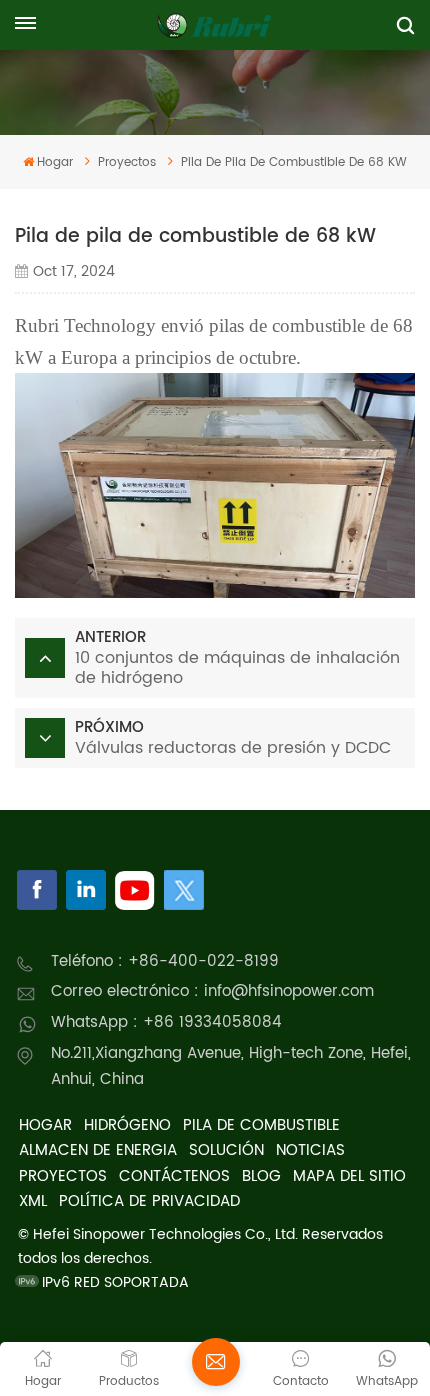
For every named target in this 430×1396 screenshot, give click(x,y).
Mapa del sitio (349, 1176)
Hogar (55, 162)
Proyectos (63, 1176)
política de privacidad (149, 1201)
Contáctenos (174, 1176)
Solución (226, 1150)
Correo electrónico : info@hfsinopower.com (212, 991)
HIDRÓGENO (127, 1125)
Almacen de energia (98, 1150)
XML (33, 1201)
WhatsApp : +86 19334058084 (166, 1022)
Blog (261, 1176)
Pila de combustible (261, 1125)
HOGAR (45, 1125)
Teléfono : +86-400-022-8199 (165, 961)
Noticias (310, 1150)
